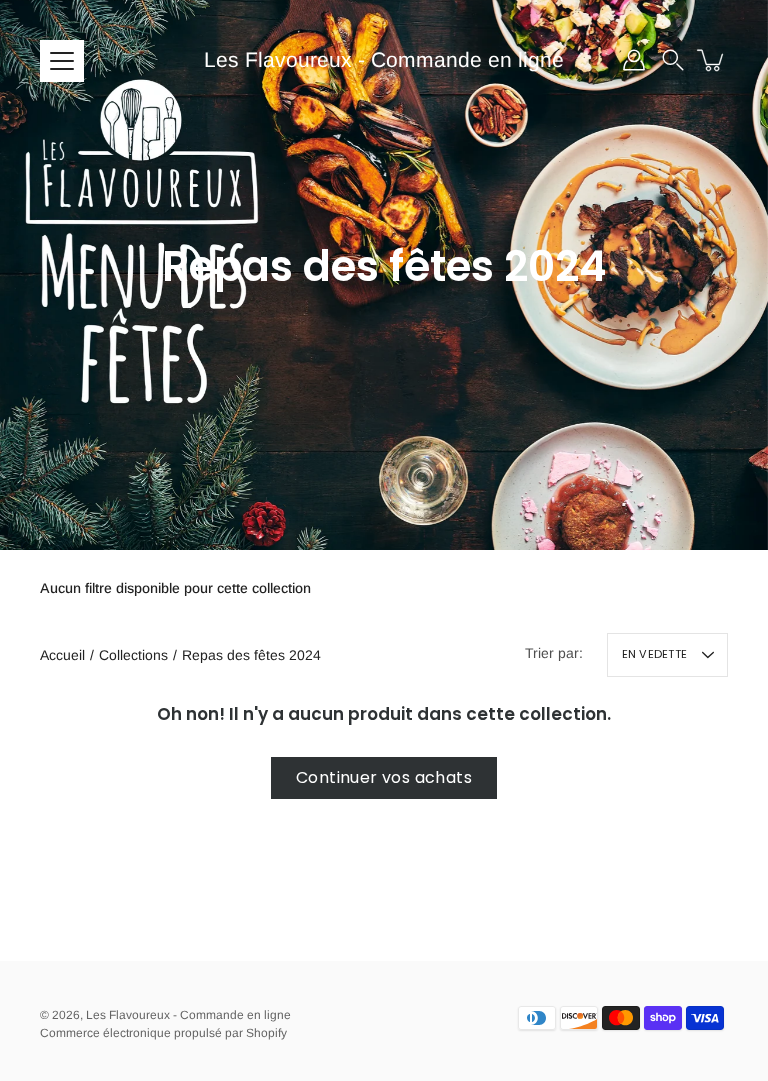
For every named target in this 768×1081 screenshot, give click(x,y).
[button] (673, 60)
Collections (133, 655)
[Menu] (62, 61)
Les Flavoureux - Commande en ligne (384, 59)
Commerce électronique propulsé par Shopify (163, 1033)
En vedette (654, 654)
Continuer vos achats (384, 777)
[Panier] (712, 60)
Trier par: (554, 653)
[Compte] (634, 60)
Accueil (62, 655)
